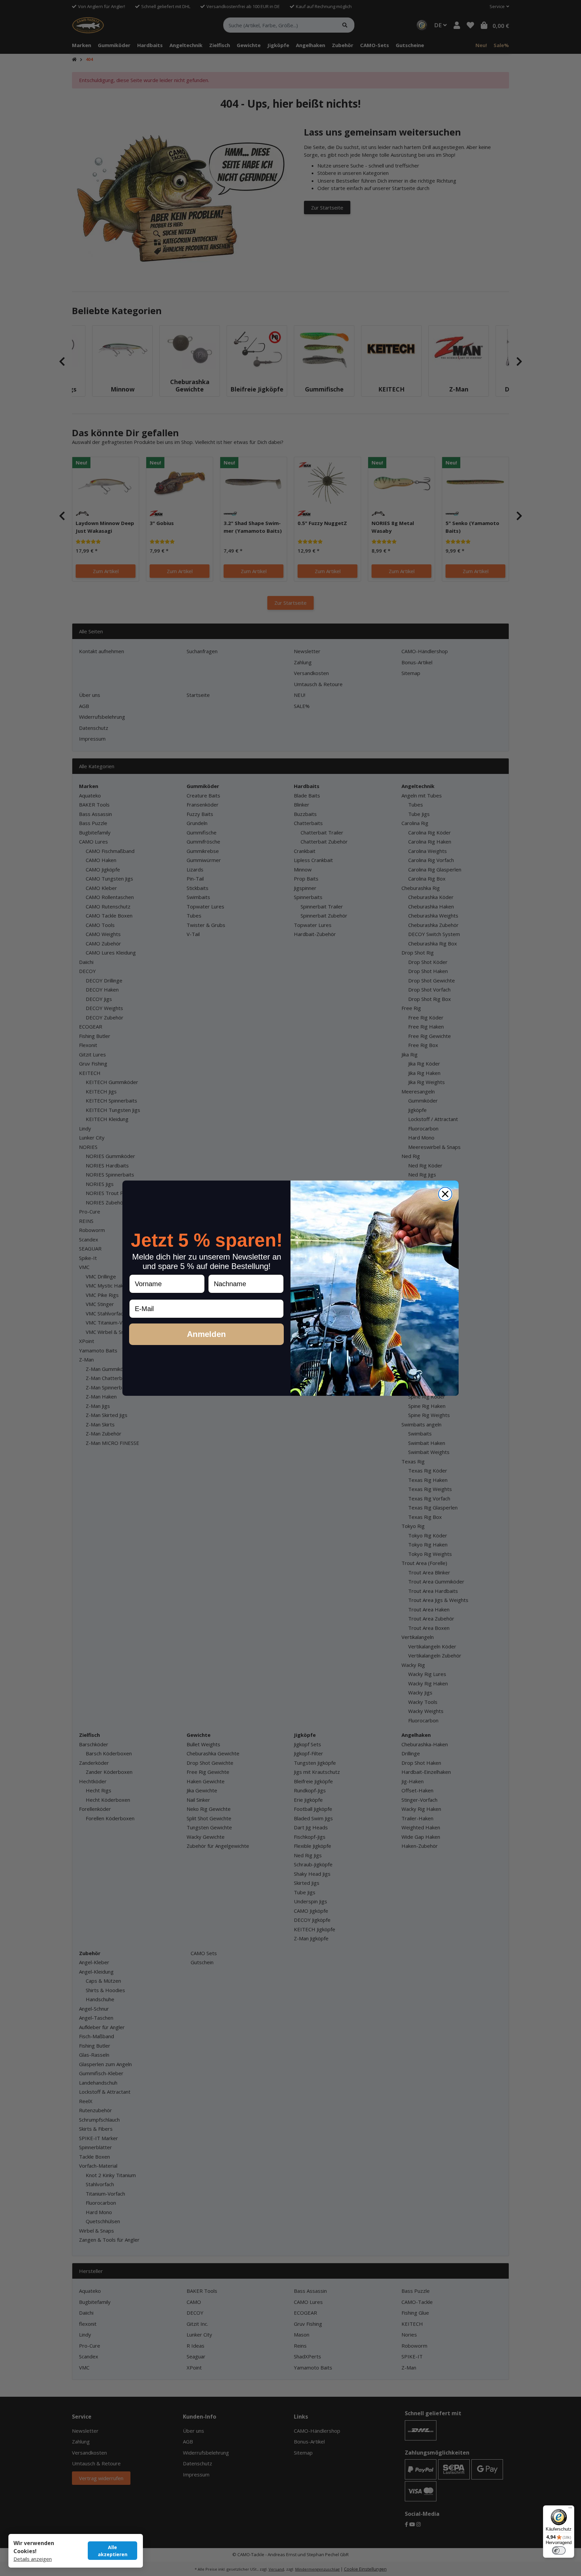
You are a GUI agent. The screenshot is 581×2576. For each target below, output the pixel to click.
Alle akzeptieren (113, 2551)
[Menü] (570, 2509)
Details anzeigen (33, 2559)
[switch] (559, 2550)
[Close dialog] (445, 1194)
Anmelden (206, 1334)
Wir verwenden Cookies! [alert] (34, 2547)
